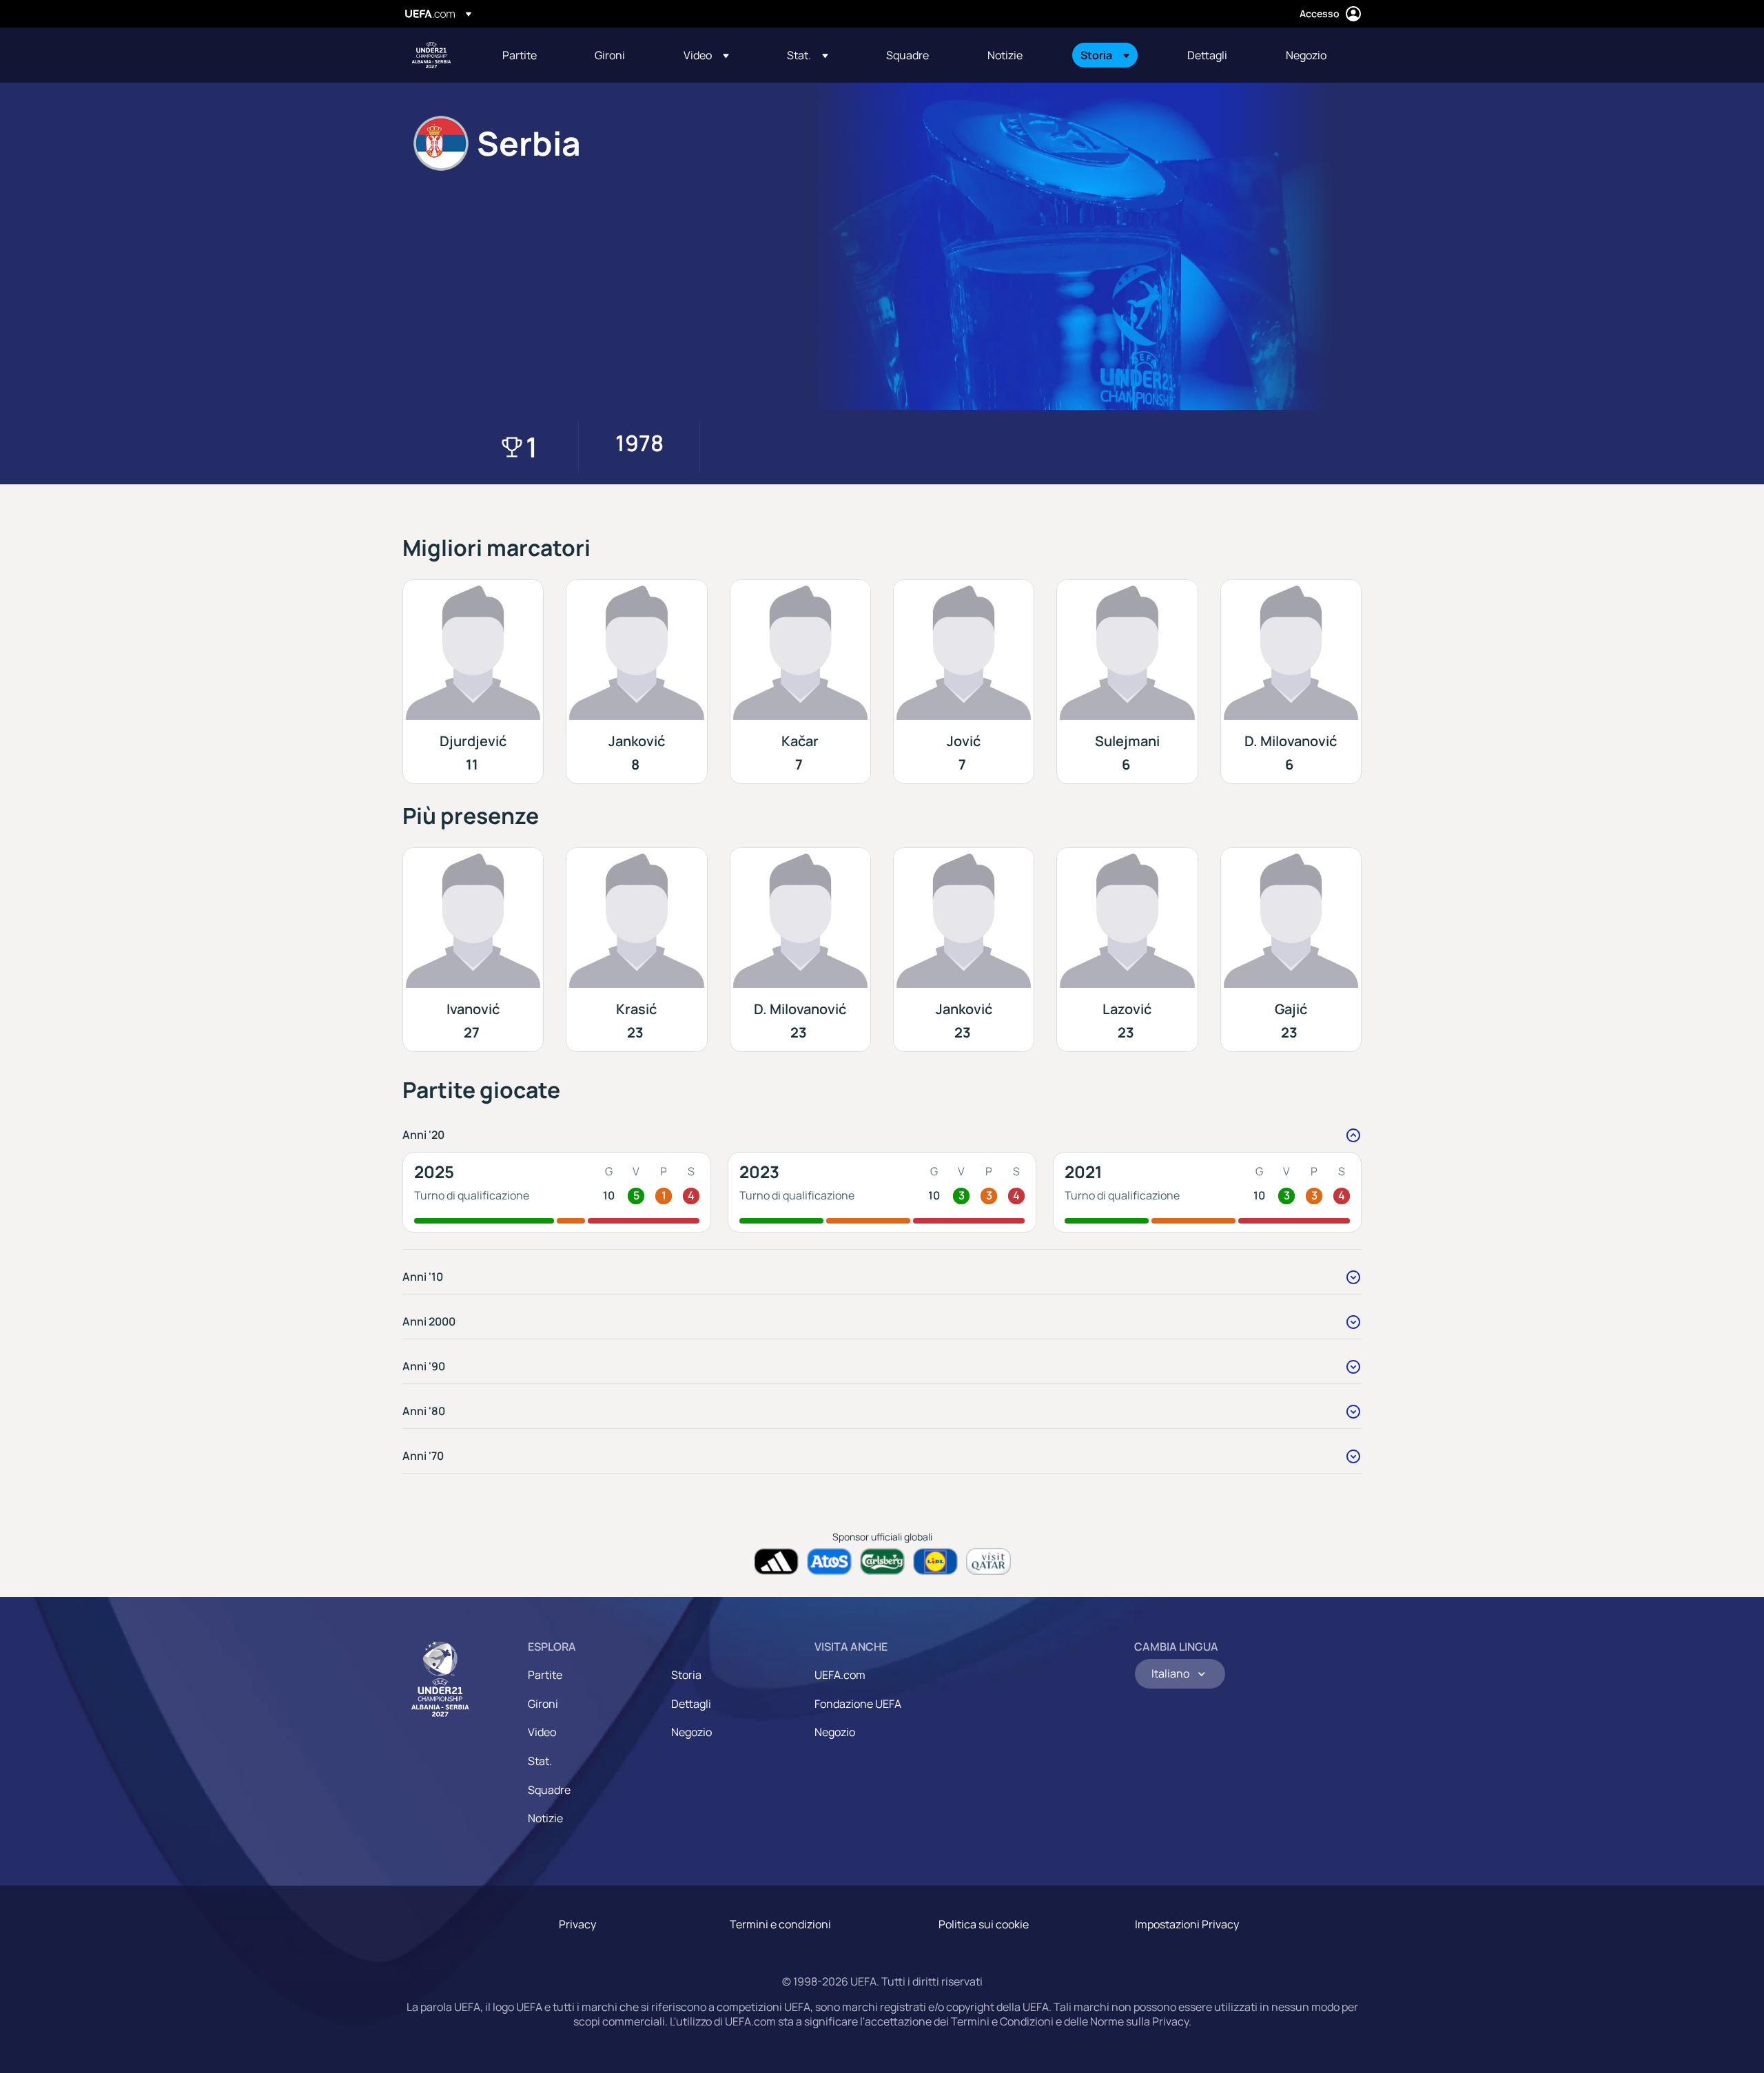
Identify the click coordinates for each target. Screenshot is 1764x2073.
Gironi (543, 1704)
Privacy (577, 1924)
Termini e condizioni (780, 1924)
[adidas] (776, 1561)
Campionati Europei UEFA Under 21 (431, 55)
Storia (686, 1675)
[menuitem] (531, 55)
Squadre (549, 1790)
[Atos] (829, 1561)
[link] (520, 55)
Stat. (540, 1761)
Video (542, 1732)
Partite (545, 1675)
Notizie (545, 1818)
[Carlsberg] (882, 1561)
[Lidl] (935, 1561)
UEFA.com (840, 1675)
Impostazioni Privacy (1187, 1924)
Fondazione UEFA (858, 1704)
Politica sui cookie (984, 1924)
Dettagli (691, 1704)
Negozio (691, 1732)
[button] (706, 55)
